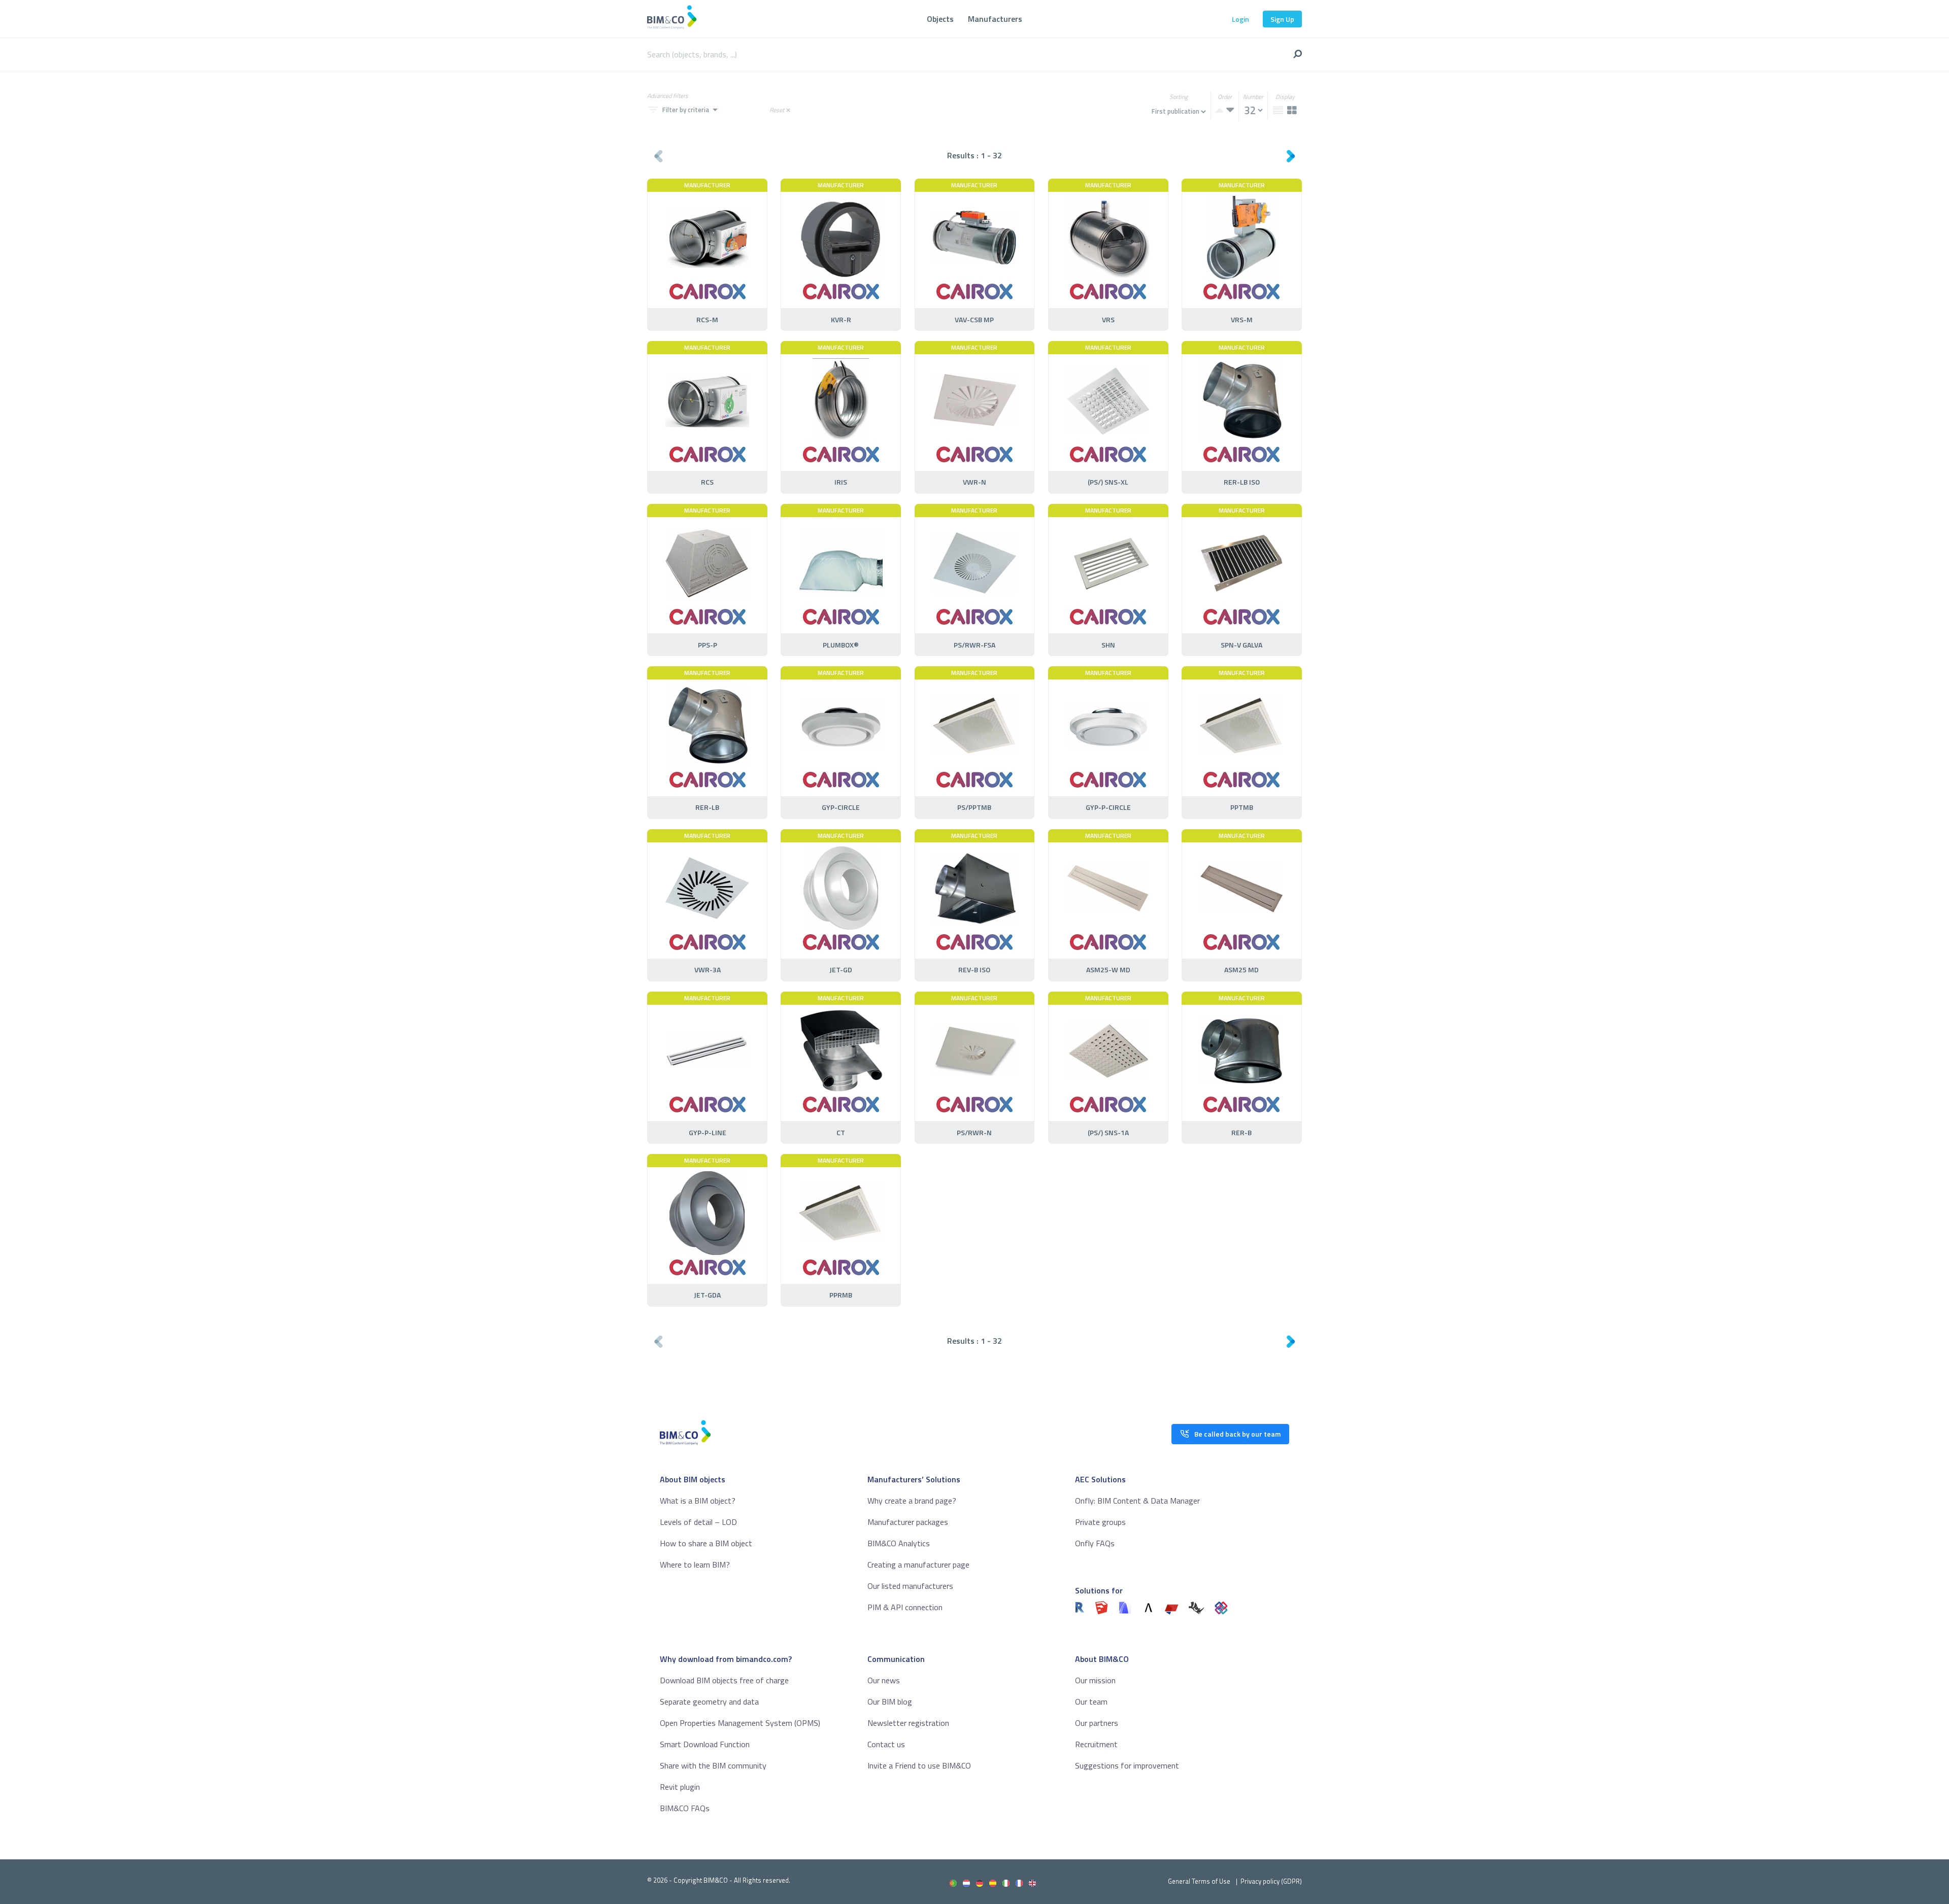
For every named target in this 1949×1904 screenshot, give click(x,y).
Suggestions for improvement (1127, 1765)
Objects (940, 19)
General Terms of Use (1199, 1881)
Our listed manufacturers (910, 1586)
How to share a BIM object (706, 1543)
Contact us (886, 1744)
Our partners (1097, 1723)
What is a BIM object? (698, 1501)
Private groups (1100, 1522)
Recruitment (1096, 1744)
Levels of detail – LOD (698, 1522)
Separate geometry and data (709, 1702)
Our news (884, 1680)
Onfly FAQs (1095, 1543)
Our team (1091, 1702)
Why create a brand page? (912, 1501)
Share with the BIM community (713, 1765)
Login (1240, 19)
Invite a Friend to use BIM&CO (919, 1765)
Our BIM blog (890, 1702)
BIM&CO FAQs (685, 1808)
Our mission (1095, 1680)
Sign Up (1282, 19)
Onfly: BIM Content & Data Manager (1137, 1501)
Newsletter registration (908, 1723)
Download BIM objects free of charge (724, 1680)
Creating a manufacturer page (918, 1565)
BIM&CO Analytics (899, 1543)
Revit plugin (680, 1787)
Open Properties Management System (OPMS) (740, 1723)
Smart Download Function (705, 1744)
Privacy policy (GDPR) (1271, 1881)
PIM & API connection (905, 1607)
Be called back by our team (1237, 1434)
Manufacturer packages (908, 1522)
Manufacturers (995, 19)
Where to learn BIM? (695, 1565)
